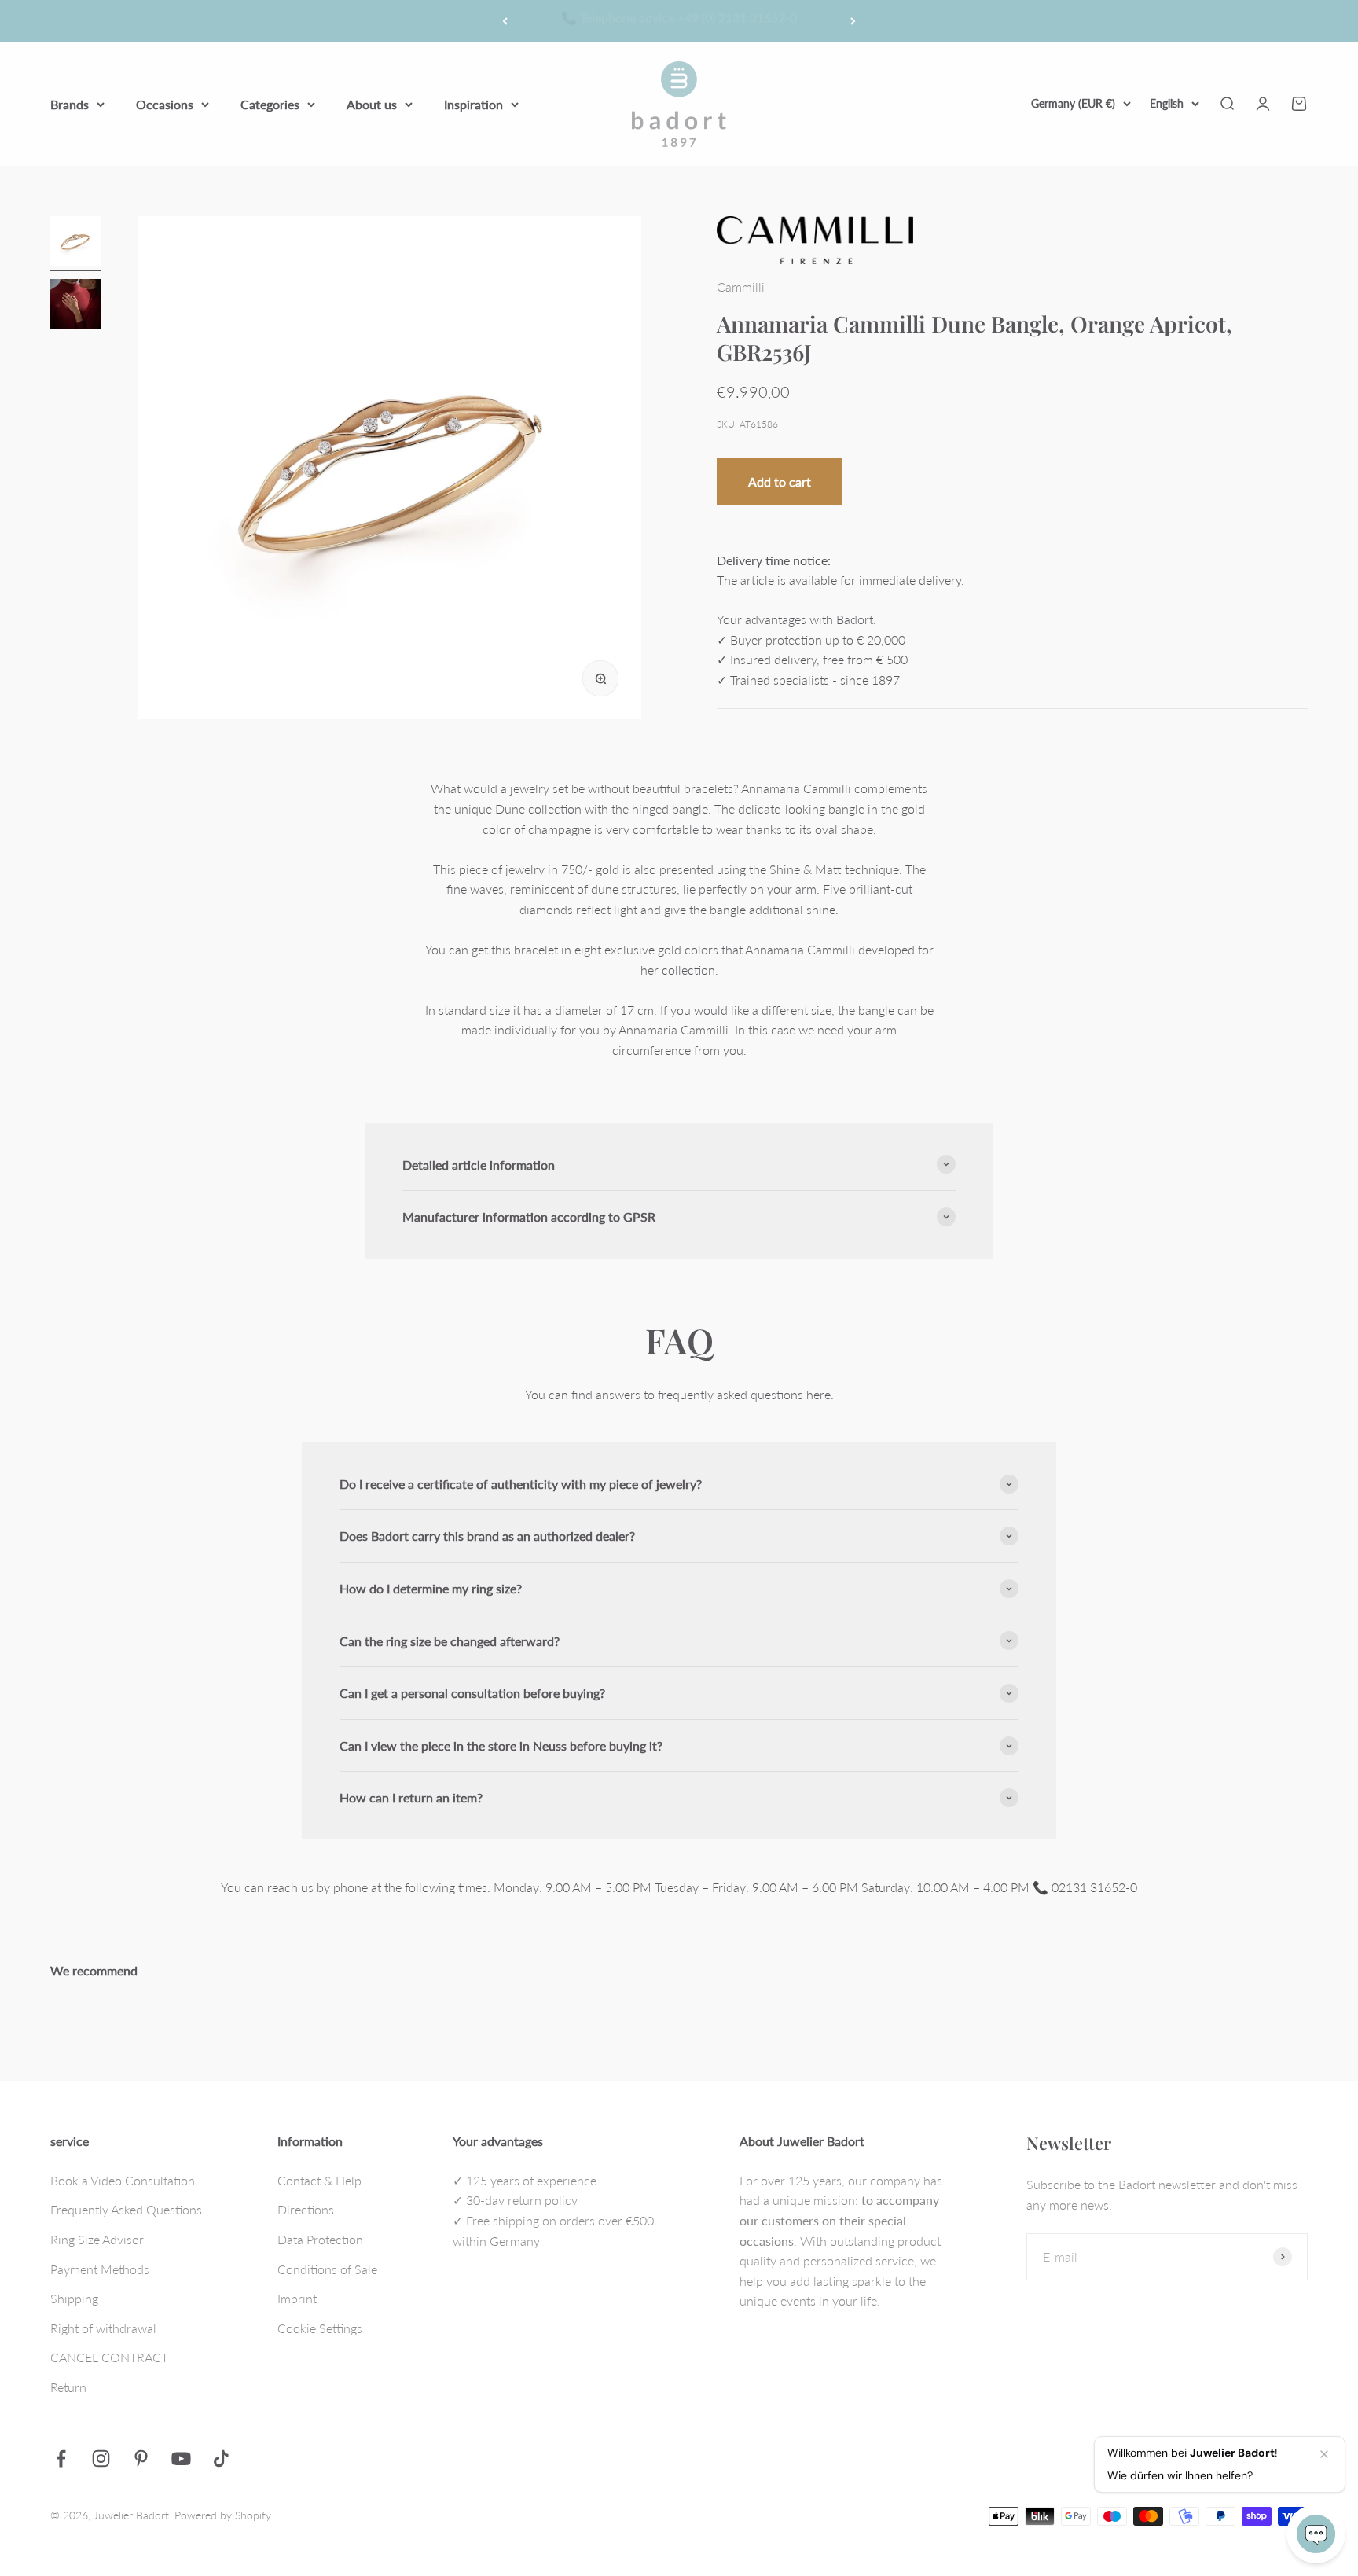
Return (68, 2387)
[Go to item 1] (75, 244)
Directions (306, 2209)
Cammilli (741, 287)
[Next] (853, 21)
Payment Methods (100, 2269)
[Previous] (505, 21)
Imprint (297, 2298)
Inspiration (473, 103)
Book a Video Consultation (123, 2180)
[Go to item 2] (75, 307)
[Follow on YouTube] (181, 2458)
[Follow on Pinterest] (141, 2458)
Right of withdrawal (103, 2328)
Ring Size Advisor (97, 2239)
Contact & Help (319, 2180)
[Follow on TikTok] (221, 2458)
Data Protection (320, 2239)
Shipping (74, 2298)
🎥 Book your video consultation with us (679, 21)
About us (372, 103)
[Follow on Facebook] (61, 2458)
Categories (270, 103)
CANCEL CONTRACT (109, 2357)
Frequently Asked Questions (126, 2209)
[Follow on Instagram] (101, 2458)
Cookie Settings (320, 2328)
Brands (70, 103)
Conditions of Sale (327, 2269)
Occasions (165, 103)
